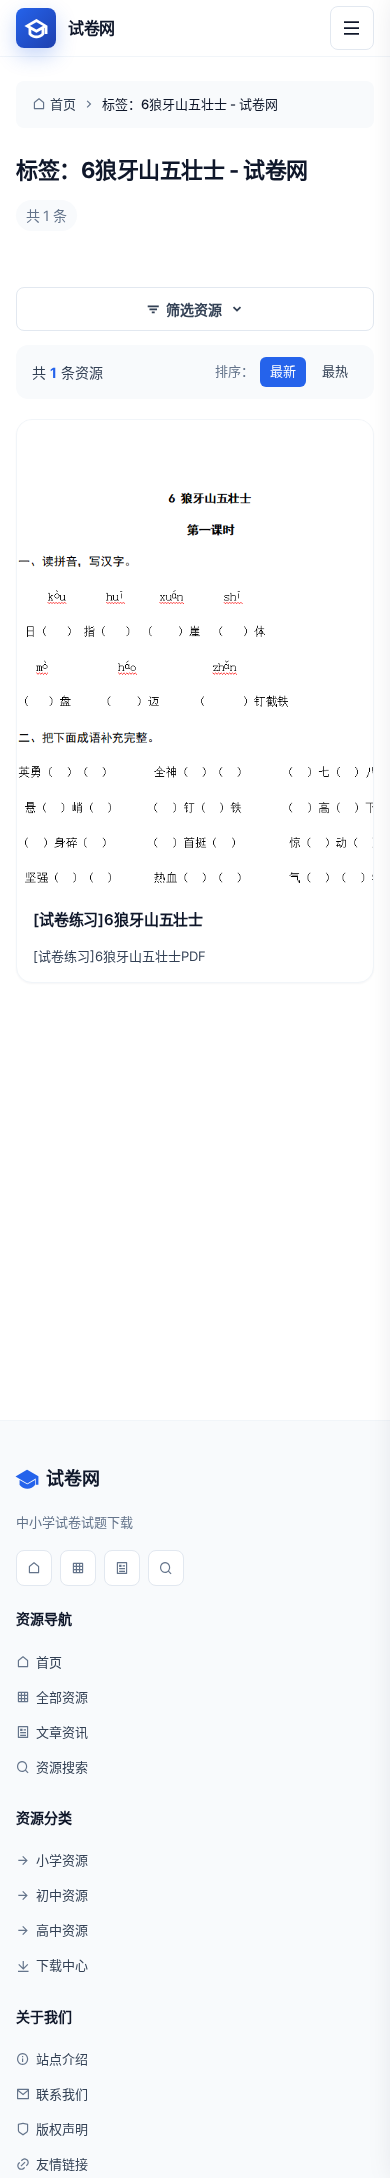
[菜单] (352, 28)
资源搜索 (62, 1767)
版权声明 (62, 2129)
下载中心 (62, 1965)
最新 (283, 371)
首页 (63, 104)
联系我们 (62, 2094)
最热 (335, 371)
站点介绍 (62, 2059)
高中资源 (62, 1930)
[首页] (34, 1568)
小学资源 (62, 1860)
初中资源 (62, 1895)
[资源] (78, 1568)
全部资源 (62, 1697)
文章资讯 (62, 1732)
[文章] (122, 1568)
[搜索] (166, 1568)
